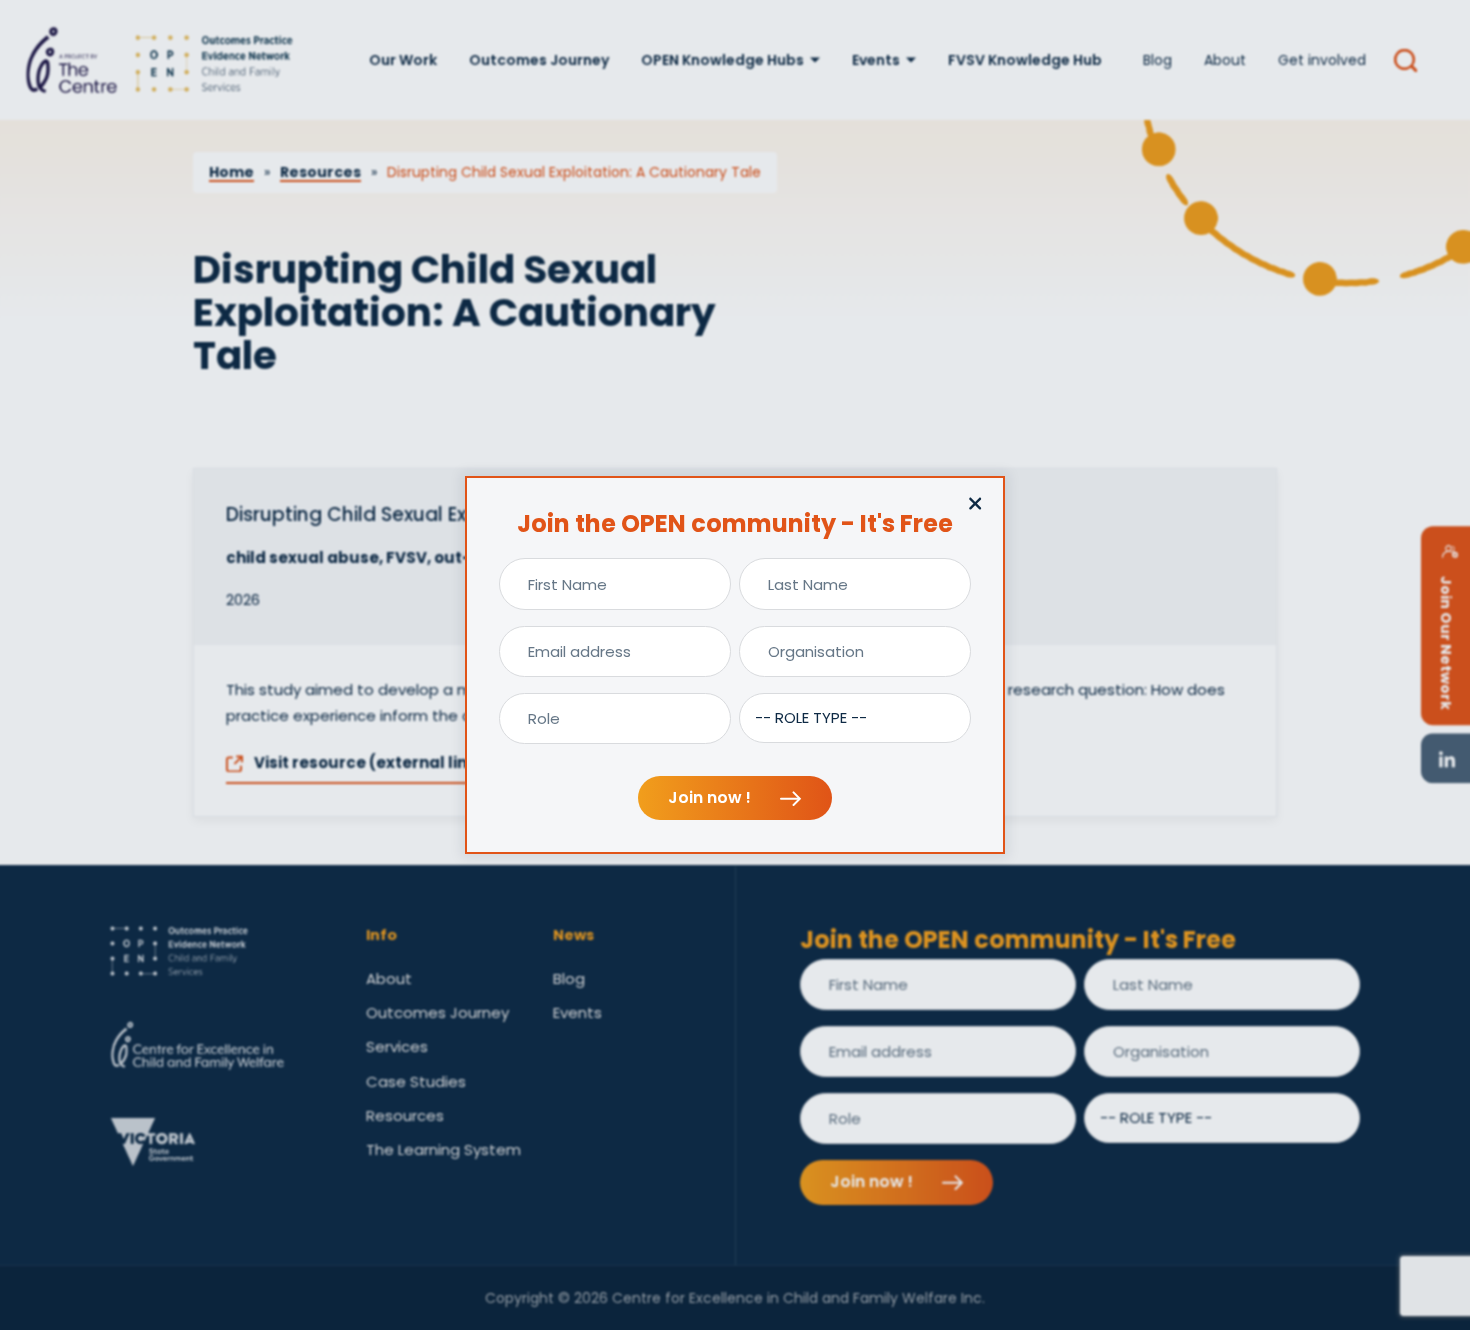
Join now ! (711, 797)
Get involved (1322, 60)
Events (876, 60)
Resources (320, 172)
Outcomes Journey (539, 60)
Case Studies (416, 1081)
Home (231, 172)
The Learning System (443, 1149)
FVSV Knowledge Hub (1025, 60)
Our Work (403, 60)
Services (397, 1046)
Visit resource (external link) (367, 762)
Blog (1157, 60)
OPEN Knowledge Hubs (722, 60)
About (1225, 60)
